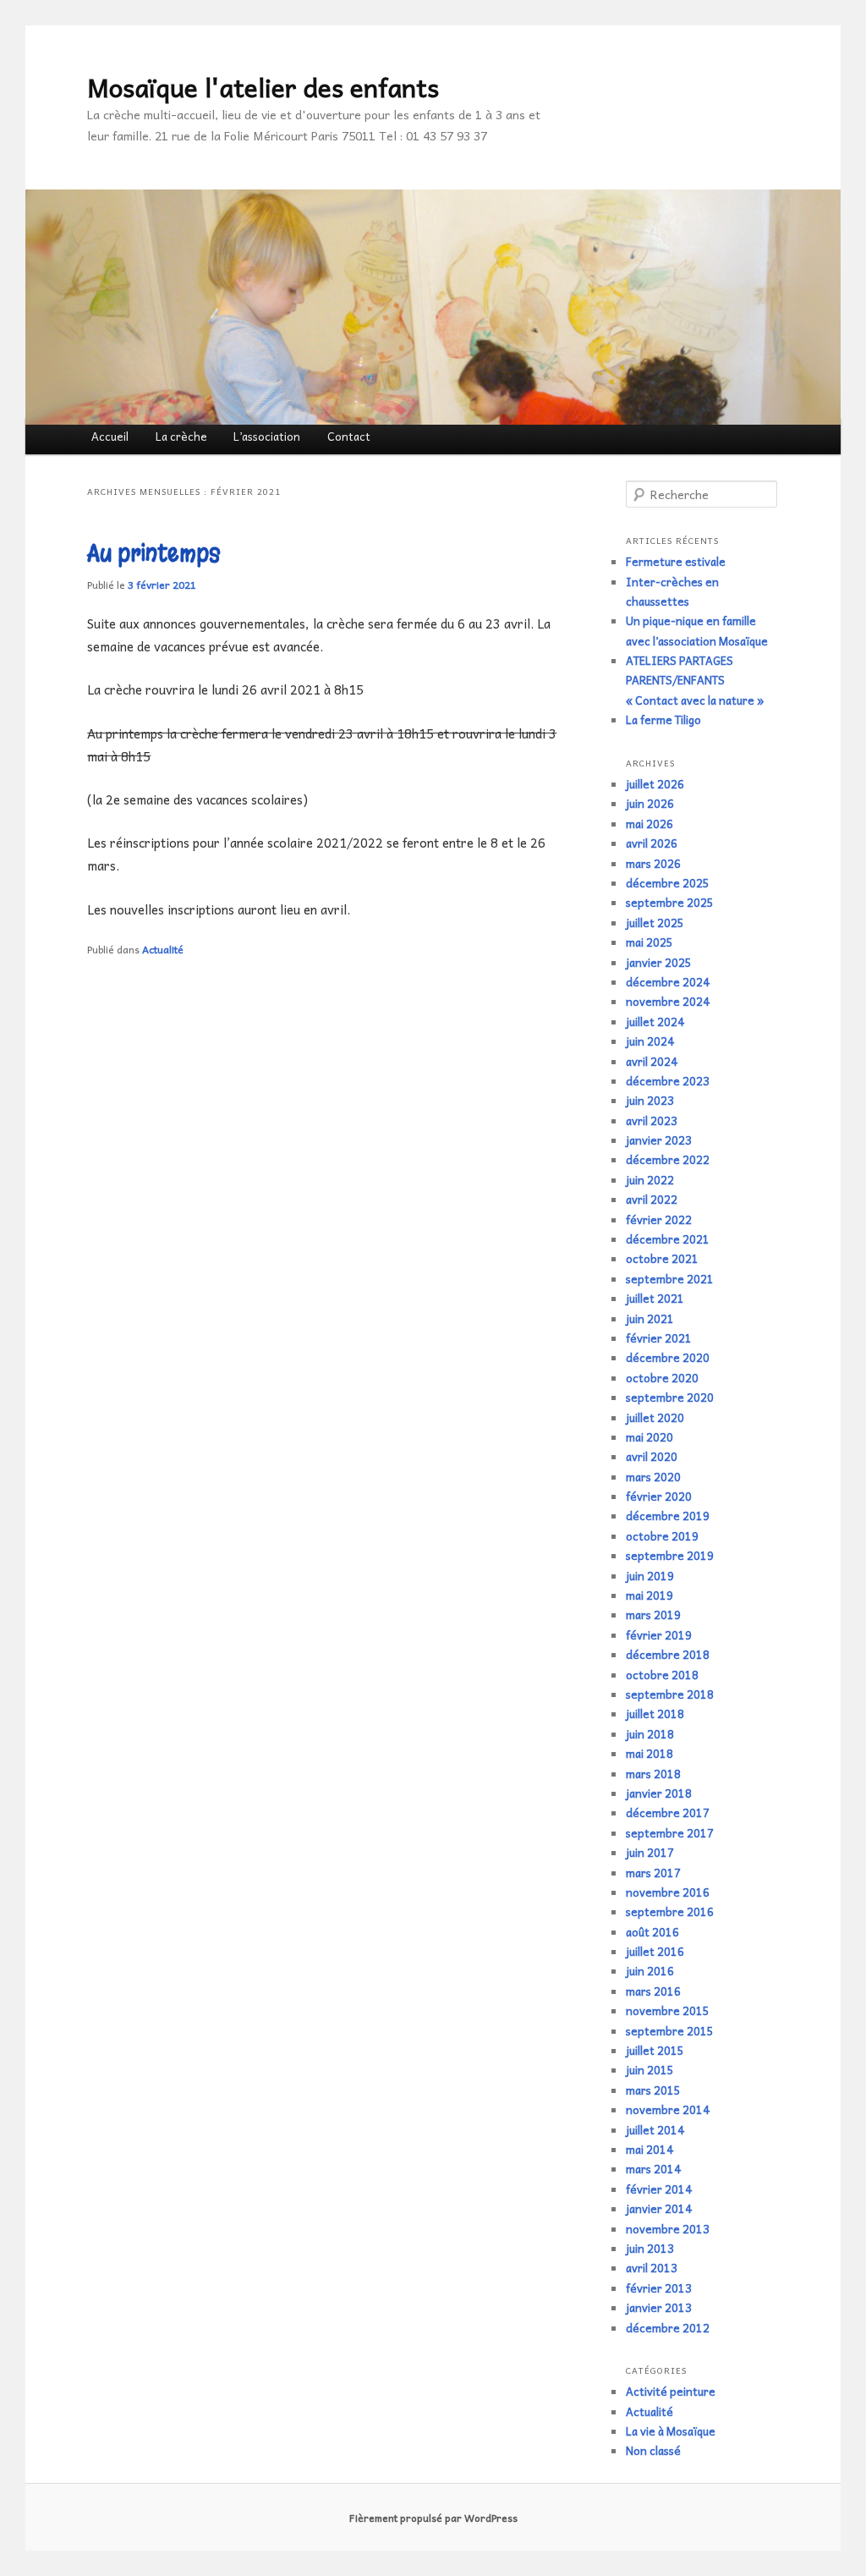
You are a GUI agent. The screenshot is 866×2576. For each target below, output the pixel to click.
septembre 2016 (670, 1911)
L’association (267, 436)
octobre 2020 (662, 1378)
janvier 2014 (659, 2208)
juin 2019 (650, 1576)
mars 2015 (653, 2090)
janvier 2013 (659, 2307)
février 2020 (659, 1496)
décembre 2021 (668, 1239)
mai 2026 (649, 824)
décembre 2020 (668, 1357)
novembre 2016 (668, 1892)
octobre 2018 (662, 1675)
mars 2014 (653, 2169)
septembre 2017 (670, 1833)
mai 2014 (649, 2149)
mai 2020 (649, 1437)
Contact (349, 436)
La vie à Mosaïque (671, 2431)
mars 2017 (653, 1873)
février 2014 (659, 2189)
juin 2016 (650, 1971)
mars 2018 (653, 1774)
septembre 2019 (670, 1555)
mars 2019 (653, 1615)
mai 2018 (649, 1753)
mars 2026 (653, 863)
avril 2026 (652, 843)
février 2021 (659, 1338)
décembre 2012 (668, 2328)
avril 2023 (652, 1120)
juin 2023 (650, 1100)
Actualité (163, 949)
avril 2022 (652, 1199)
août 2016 (652, 1932)
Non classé (653, 2450)
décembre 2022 (668, 1159)
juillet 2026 (655, 784)
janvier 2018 (659, 1793)
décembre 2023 (668, 1081)
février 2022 (659, 1219)
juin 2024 (650, 1041)
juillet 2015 (655, 2050)
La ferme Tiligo (663, 720)
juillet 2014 (655, 2130)
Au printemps (154, 554)
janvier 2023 (659, 1140)
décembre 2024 (668, 982)
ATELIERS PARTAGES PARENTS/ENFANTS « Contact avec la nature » (695, 680)
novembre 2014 (668, 2109)
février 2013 (659, 2288)
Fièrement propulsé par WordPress (433, 2518)
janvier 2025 (659, 962)
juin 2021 (650, 1318)
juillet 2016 (655, 1951)
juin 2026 (650, 803)
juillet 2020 (655, 1417)
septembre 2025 (670, 902)
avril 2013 (652, 2268)
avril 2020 (652, 1456)
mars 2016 (653, 1991)
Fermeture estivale (676, 561)
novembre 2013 (668, 2229)
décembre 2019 (668, 1516)
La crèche (181, 436)
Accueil (110, 436)
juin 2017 (650, 1852)
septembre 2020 (670, 1397)
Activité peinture (671, 2391)
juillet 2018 (655, 1714)
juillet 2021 (655, 1298)
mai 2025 (649, 942)
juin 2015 (650, 2070)
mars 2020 (653, 1477)
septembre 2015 (670, 2031)
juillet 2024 (655, 1022)
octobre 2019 (662, 1536)
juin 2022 (650, 1180)
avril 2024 (652, 1061)
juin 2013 (650, 2248)
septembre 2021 (670, 1279)
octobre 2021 (662, 1258)
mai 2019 (649, 1595)
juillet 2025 (655, 923)
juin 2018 (650, 1734)
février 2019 (659, 1635)
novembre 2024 (668, 1001)
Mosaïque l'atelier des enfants (263, 87)
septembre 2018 (670, 1694)
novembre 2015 (668, 2010)
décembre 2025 (668, 883)
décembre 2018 (668, 1654)
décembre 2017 (668, 1813)
